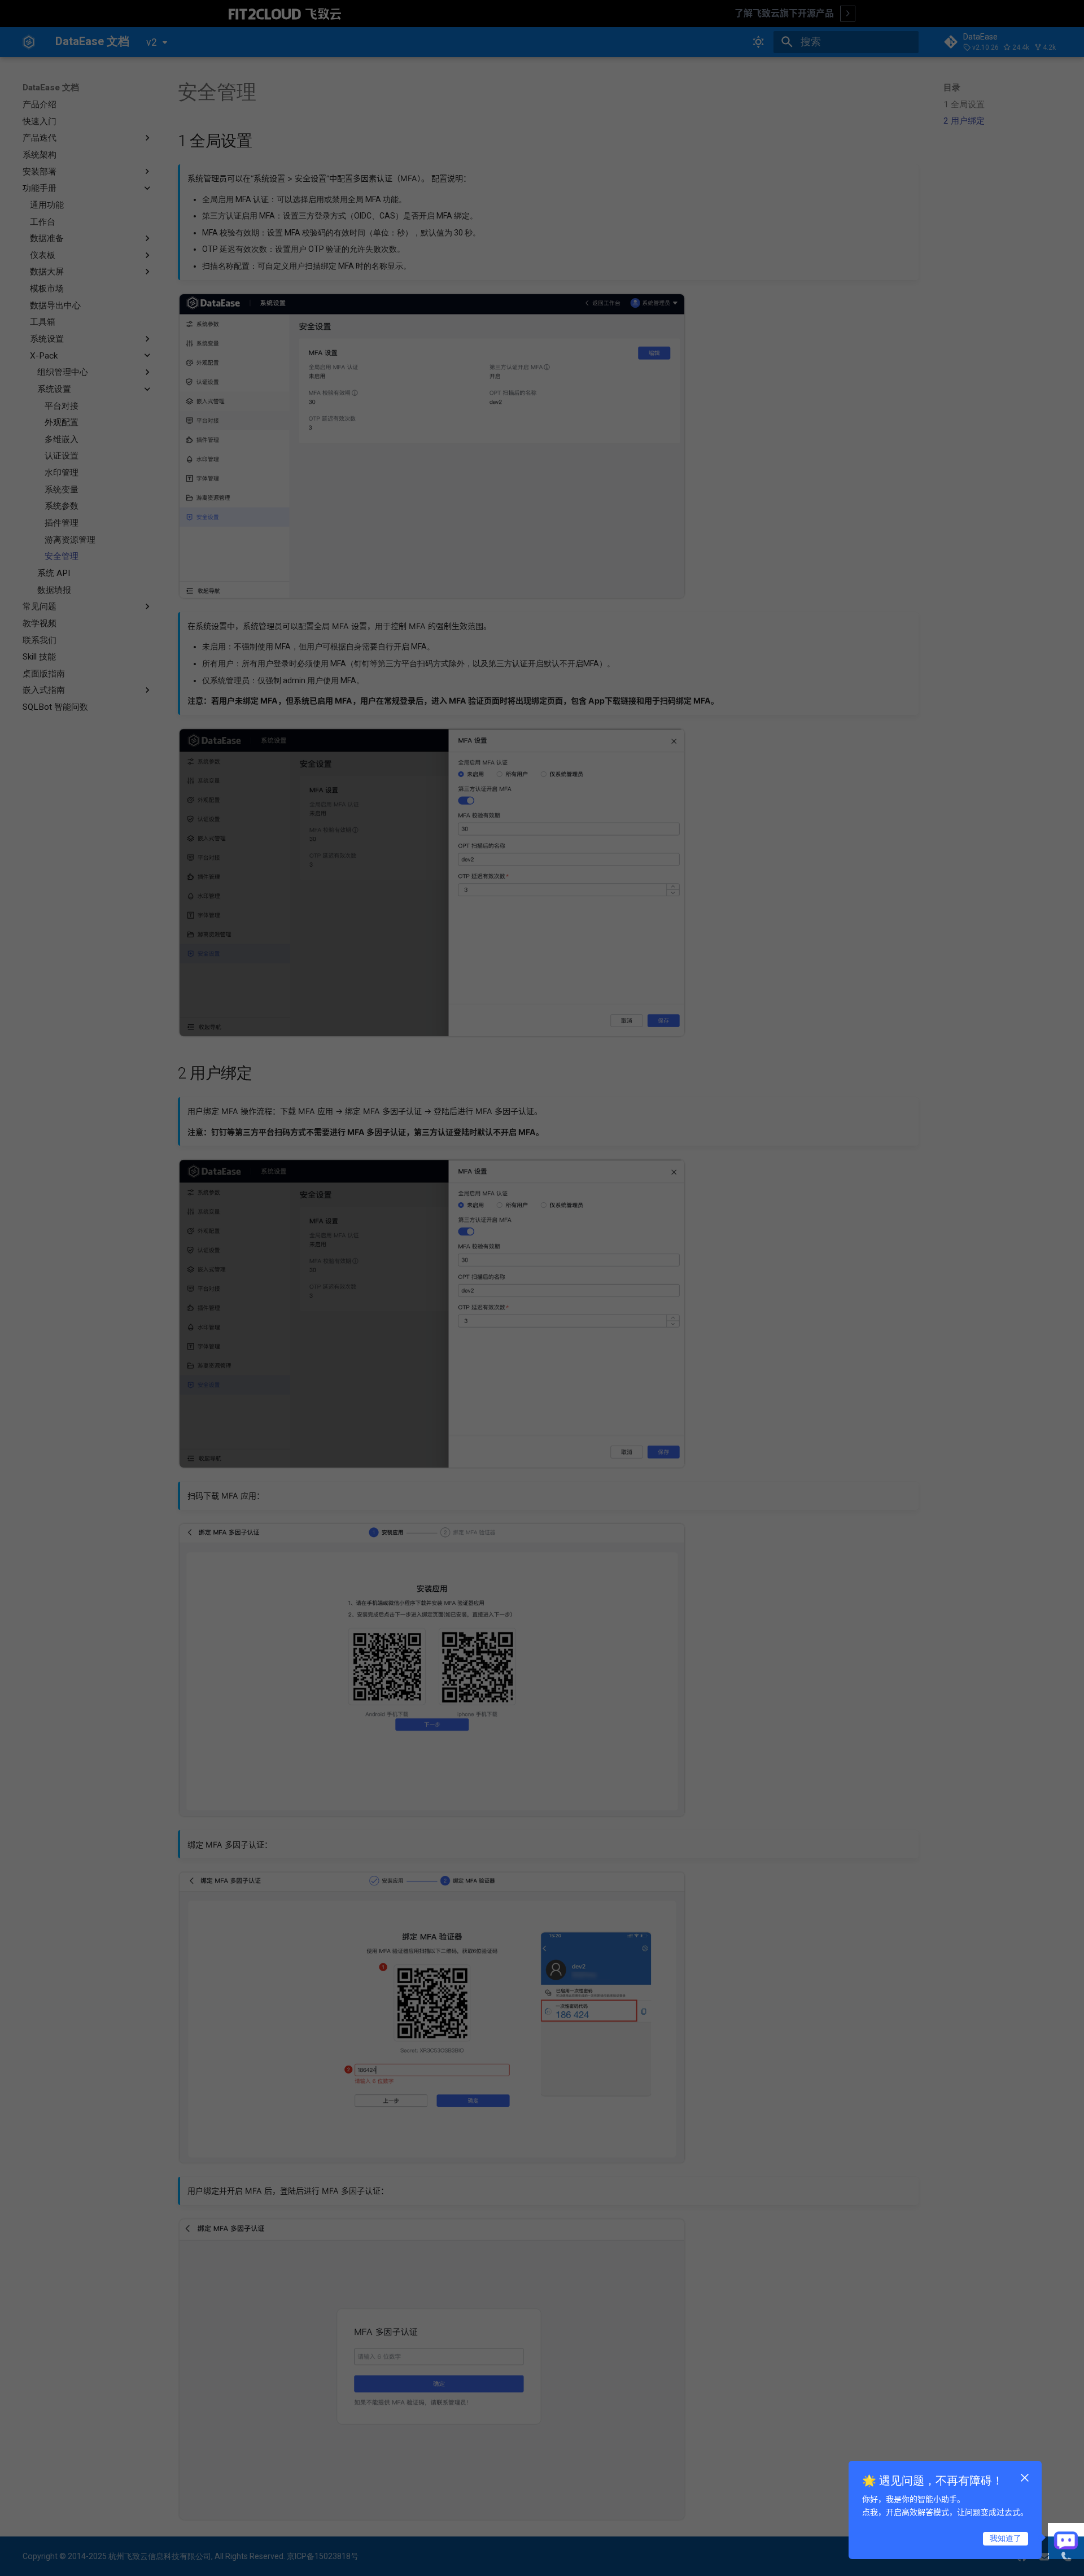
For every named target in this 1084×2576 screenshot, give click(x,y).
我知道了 (1006, 2538)
